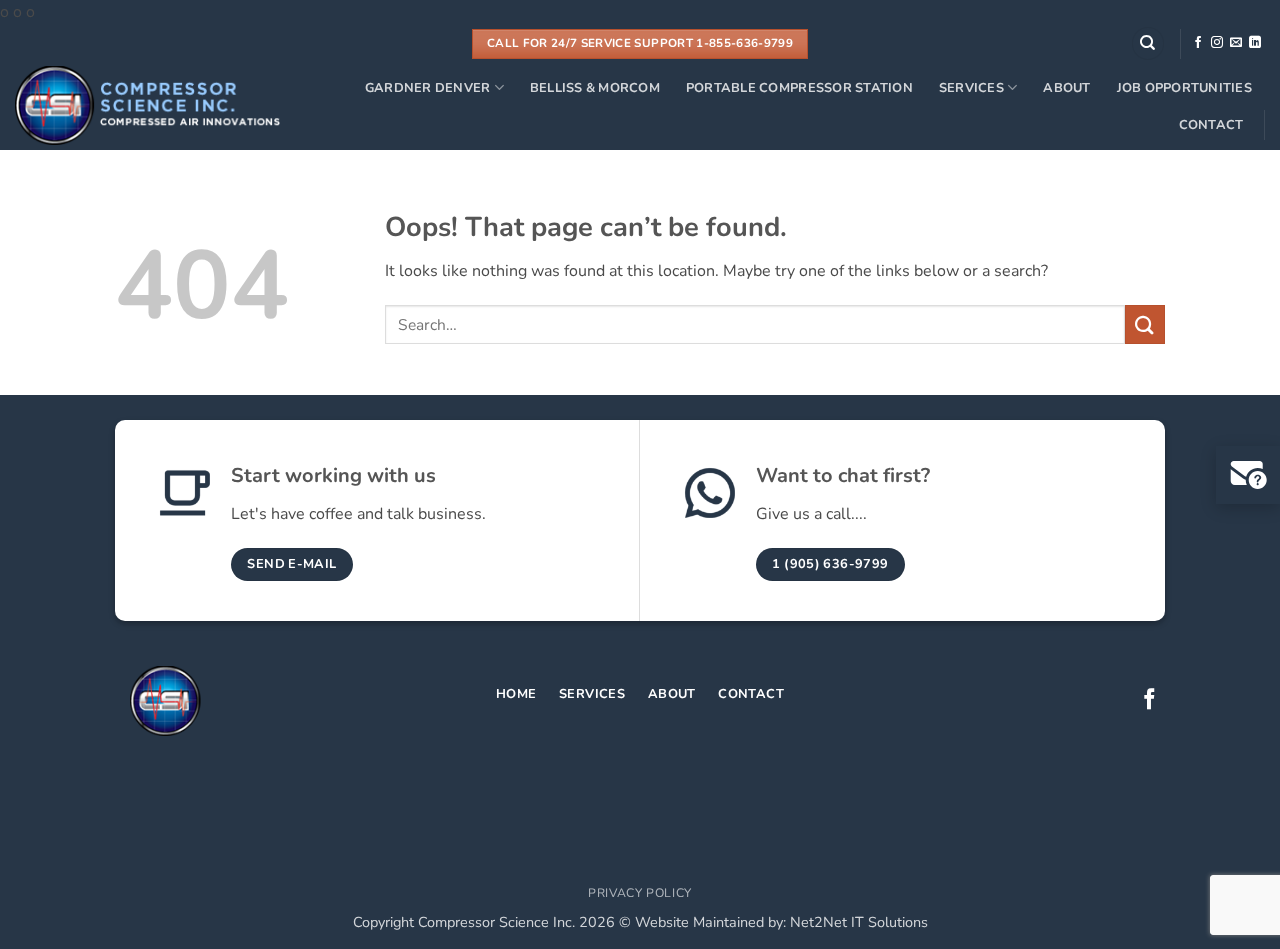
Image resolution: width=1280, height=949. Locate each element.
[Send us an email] (1236, 43)
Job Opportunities (1184, 88)
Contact (1211, 125)
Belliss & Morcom (595, 88)
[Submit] (1145, 324)
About (1066, 88)
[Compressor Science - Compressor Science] (147, 105)
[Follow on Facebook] (1198, 43)
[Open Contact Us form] (1248, 475)
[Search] (1148, 43)
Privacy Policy (640, 893)
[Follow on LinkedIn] (1255, 43)
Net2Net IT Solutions (859, 922)
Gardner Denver (428, 88)
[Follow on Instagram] (1217, 43)
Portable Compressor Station (799, 88)
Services (971, 88)
